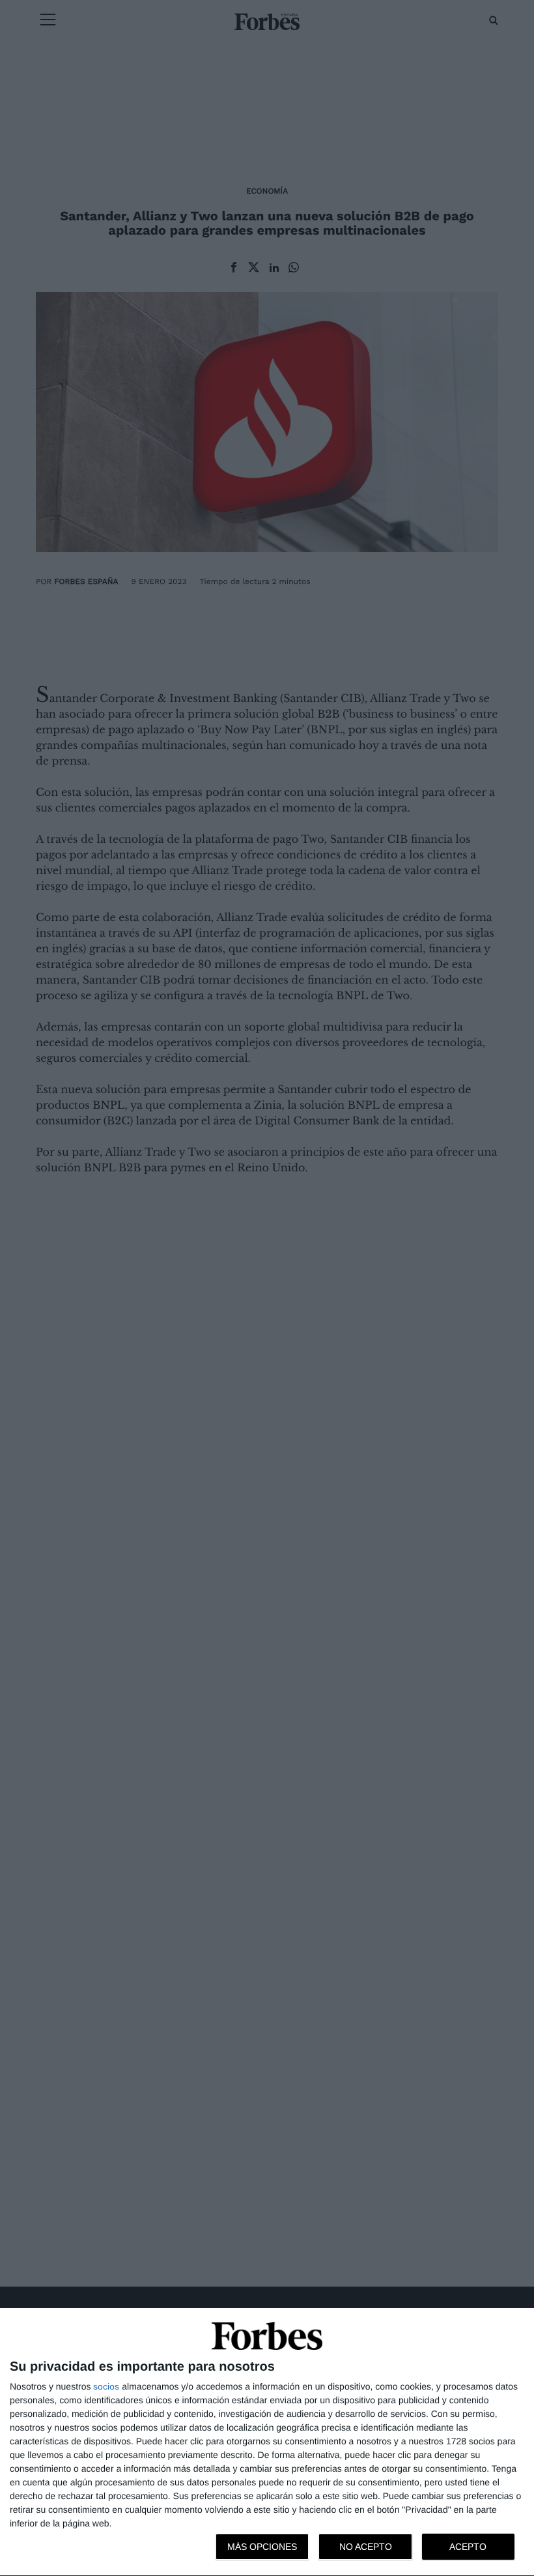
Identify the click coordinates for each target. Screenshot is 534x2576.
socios (106, 2386)
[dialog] (267, 2442)
